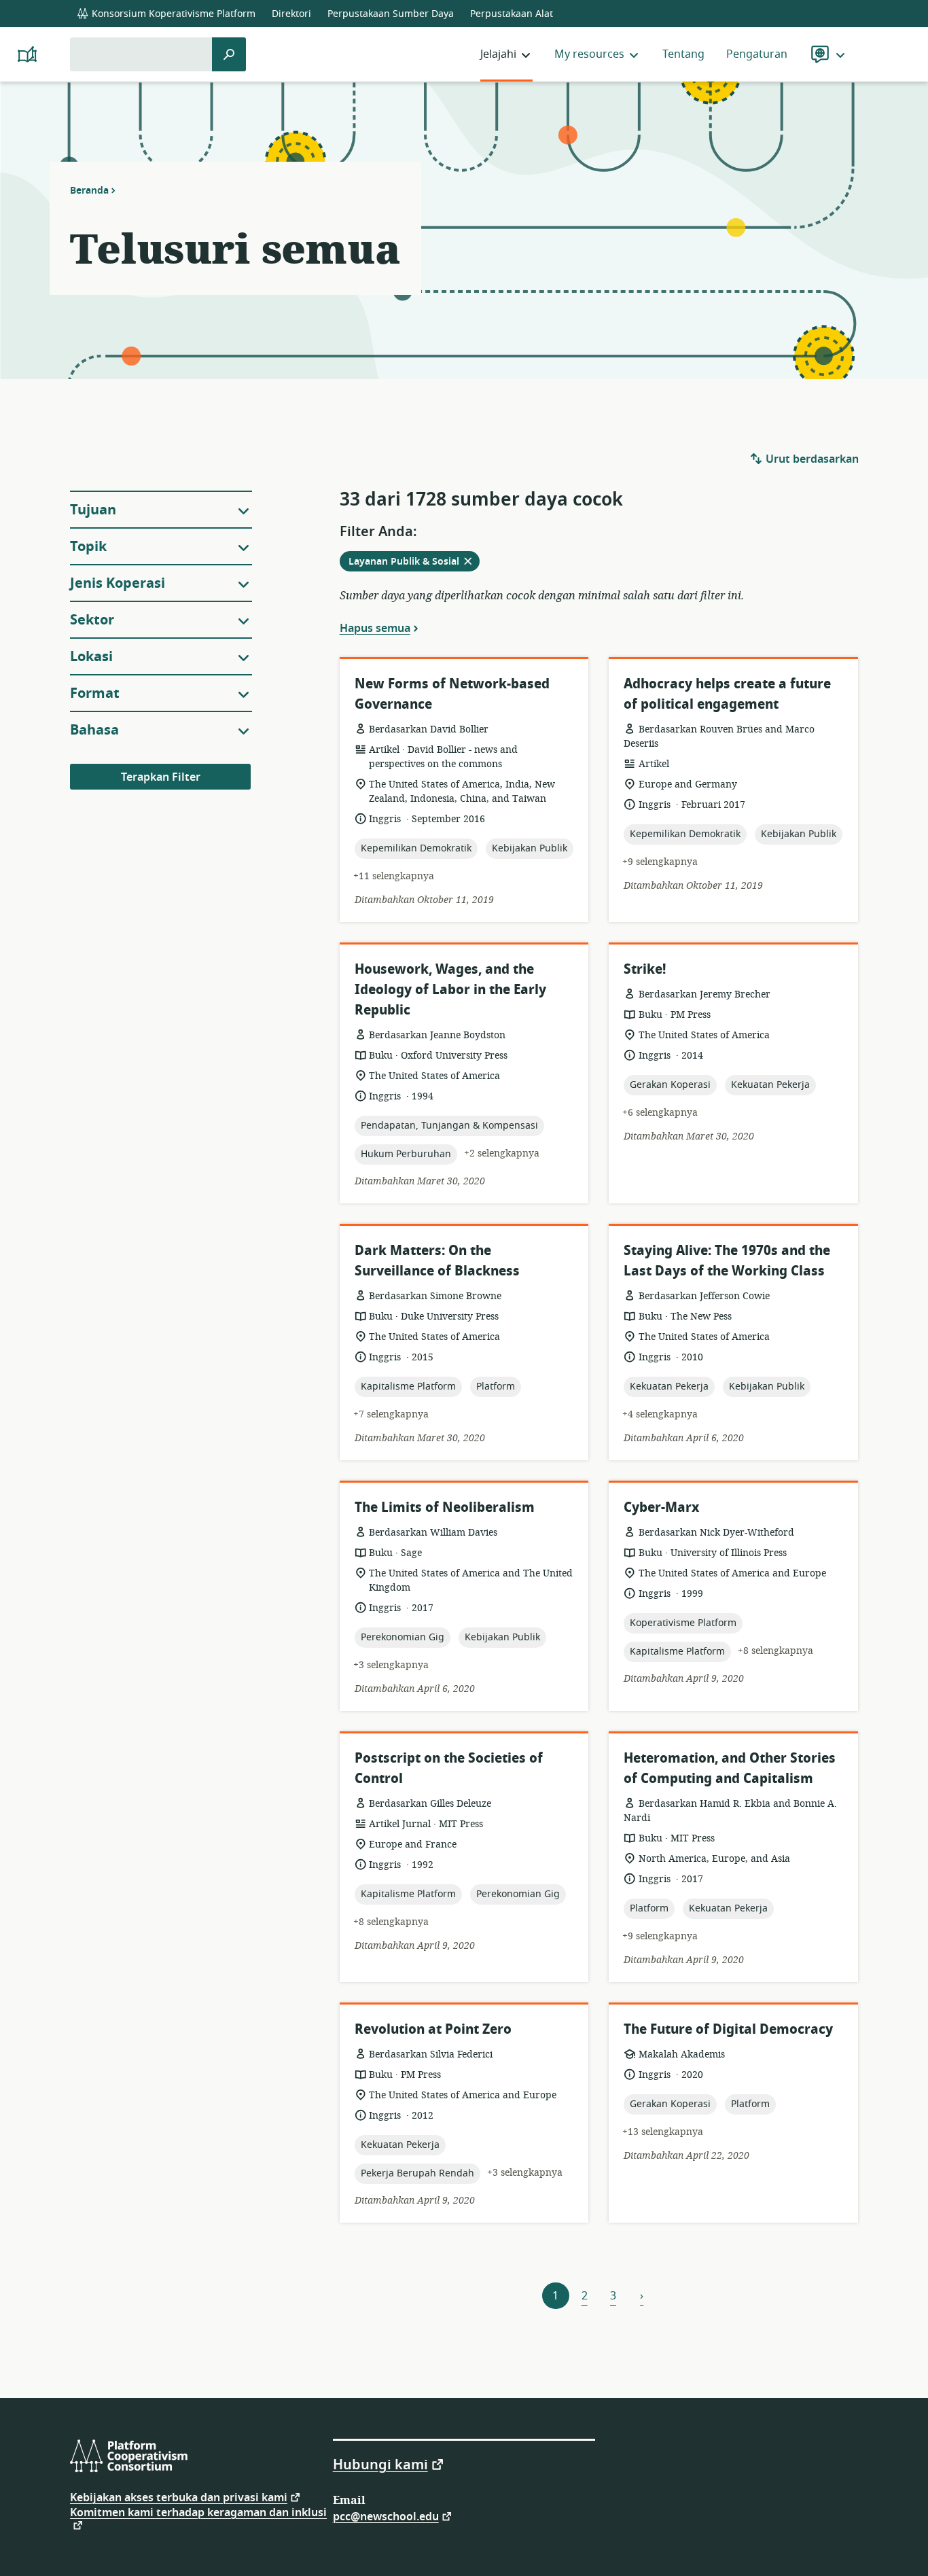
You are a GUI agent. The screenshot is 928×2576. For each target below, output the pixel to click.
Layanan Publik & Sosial (414, 563)
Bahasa (94, 730)
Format (95, 693)
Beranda (89, 190)
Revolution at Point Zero (433, 2029)
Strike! (645, 969)
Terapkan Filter (161, 777)
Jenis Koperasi (118, 583)
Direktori (291, 14)
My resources (589, 54)
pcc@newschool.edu (386, 2516)
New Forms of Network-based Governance (452, 694)
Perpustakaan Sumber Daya (391, 14)
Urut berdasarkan (811, 459)
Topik (88, 547)
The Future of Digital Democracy (728, 2029)
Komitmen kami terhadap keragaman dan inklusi (198, 2514)
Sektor (92, 620)
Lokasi (91, 657)
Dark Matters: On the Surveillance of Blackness (437, 1261)
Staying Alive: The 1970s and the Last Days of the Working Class (727, 1261)
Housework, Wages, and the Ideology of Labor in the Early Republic (450, 990)
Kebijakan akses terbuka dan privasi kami (179, 2497)
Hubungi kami (380, 2464)
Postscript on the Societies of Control (449, 1768)
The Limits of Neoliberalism (445, 1507)
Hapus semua (375, 628)
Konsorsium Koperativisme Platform (172, 14)
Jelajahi (498, 54)
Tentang (683, 54)
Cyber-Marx (661, 1507)
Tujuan (93, 510)
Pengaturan (757, 54)
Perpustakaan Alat (512, 14)
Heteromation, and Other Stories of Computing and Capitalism (730, 1768)
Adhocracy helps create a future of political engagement (727, 694)
